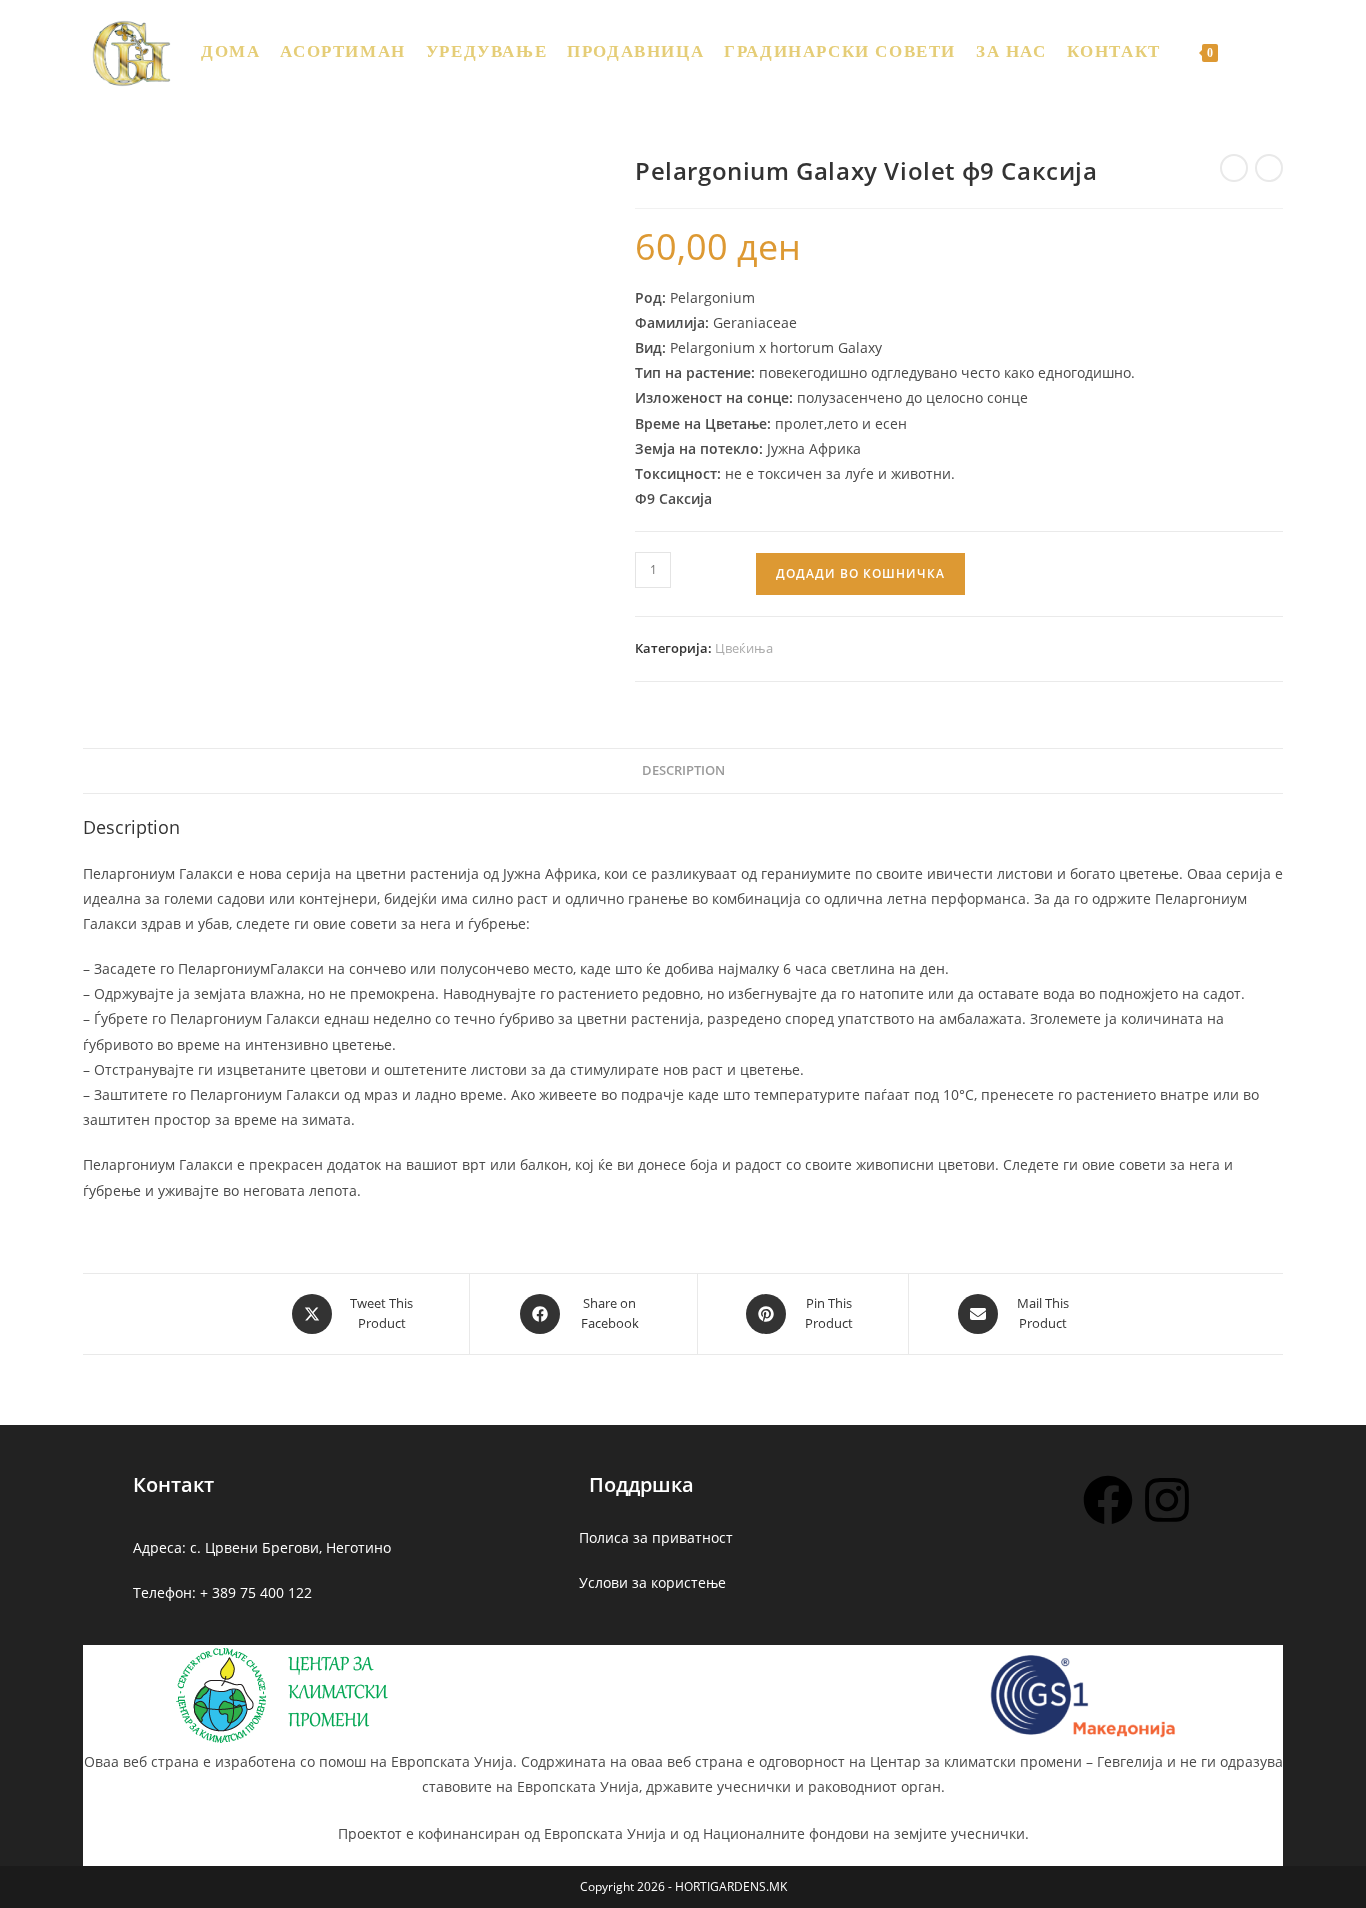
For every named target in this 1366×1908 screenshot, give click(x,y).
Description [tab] (683, 770)
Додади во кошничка (860, 573)
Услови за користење (652, 1582)
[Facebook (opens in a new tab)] (1275, 50)
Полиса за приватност (656, 1537)
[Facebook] (1108, 1500)
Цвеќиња (744, 648)
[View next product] (1269, 168)
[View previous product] (1234, 168)
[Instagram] (1167, 1500)
